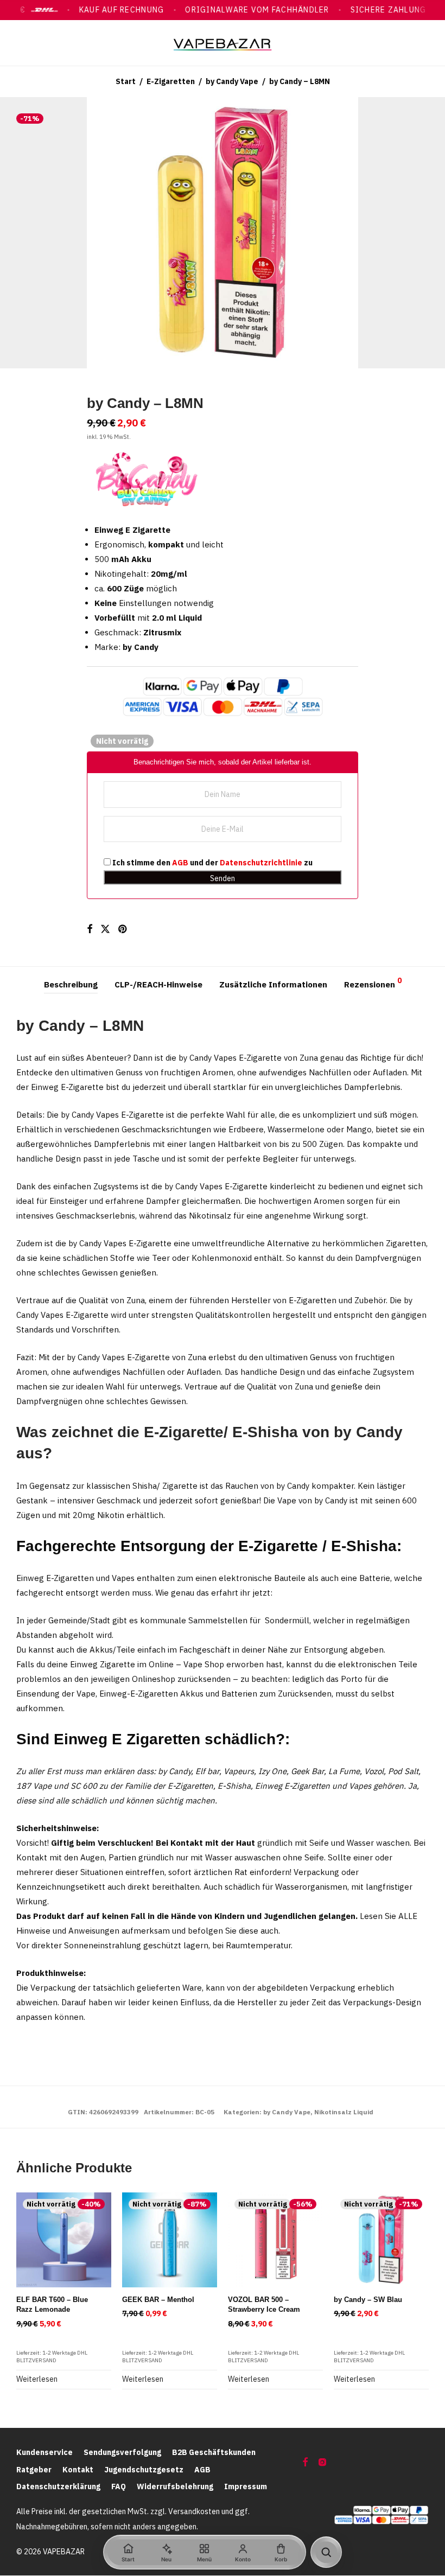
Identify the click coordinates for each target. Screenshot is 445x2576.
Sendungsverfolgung (122, 2452)
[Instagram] (322, 2462)
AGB (180, 863)
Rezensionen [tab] (373, 983)
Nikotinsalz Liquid (344, 2112)
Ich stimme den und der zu (212, 863)
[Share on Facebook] (90, 929)
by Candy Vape (232, 81)
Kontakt (78, 2470)
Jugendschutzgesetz (144, 2470)
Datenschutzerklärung (58, 2486)
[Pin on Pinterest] (123, 929)
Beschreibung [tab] (71, 984)
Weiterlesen (37, 2379)
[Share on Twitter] (105, 929)
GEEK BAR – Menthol (158, 2300)
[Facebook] (305, 2462)
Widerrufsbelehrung (175, 2486)
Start (126, 81)
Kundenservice (44, 2452)
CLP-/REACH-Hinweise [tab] (158, 984)
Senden (223, 878)
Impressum (246, 2486)
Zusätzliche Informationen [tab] (273, 984)
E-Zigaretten (171, 81)
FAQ (119, 2486)
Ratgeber (34, 2470)
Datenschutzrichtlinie (261, 863)
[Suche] (326, 2552)
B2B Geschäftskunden (214, 2452)
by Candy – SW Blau (368, 2300)
